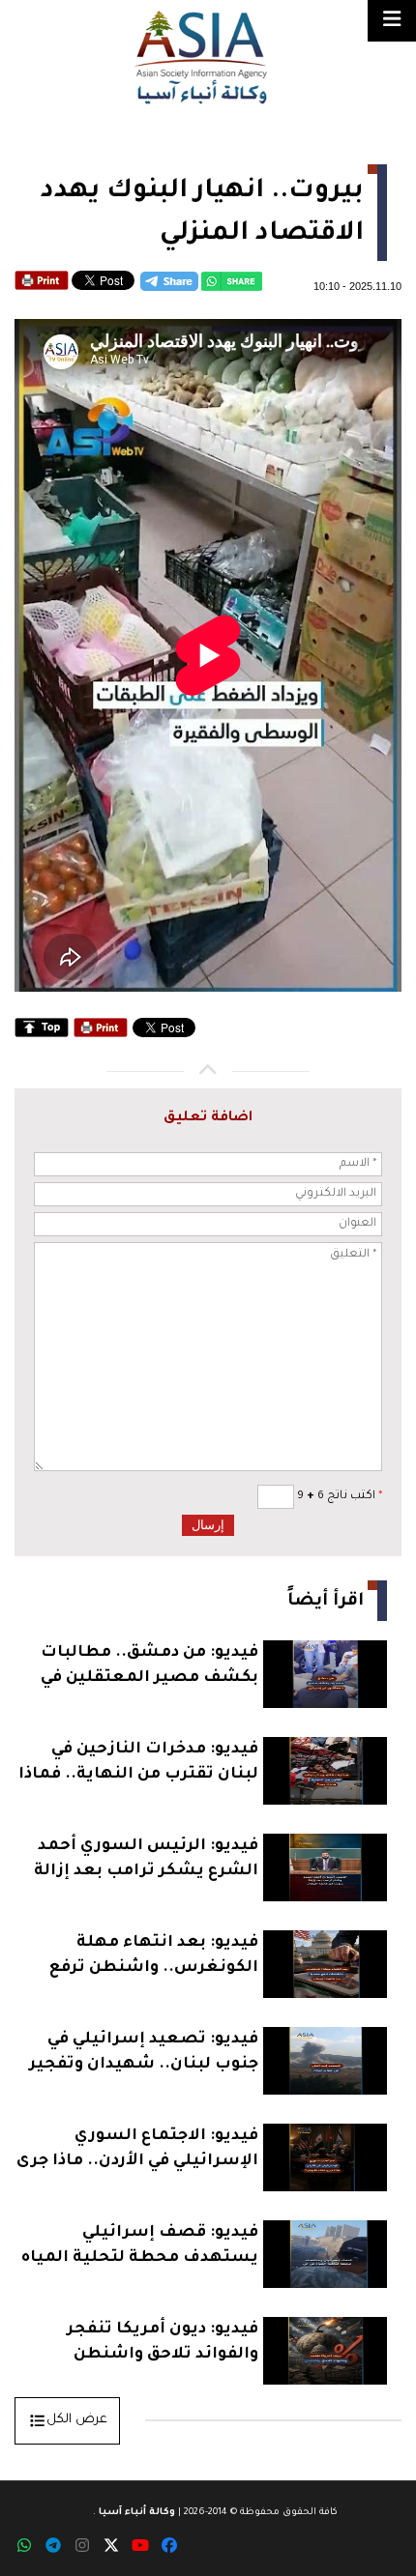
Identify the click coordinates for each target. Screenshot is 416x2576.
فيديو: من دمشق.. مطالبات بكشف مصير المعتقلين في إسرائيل (149, 1668)
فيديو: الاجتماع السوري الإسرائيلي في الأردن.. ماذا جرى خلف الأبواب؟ (137, 2151)
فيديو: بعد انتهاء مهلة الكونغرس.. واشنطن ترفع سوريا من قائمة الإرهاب (154, 1958)
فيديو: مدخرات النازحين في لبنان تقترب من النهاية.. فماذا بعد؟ (138, 1765)
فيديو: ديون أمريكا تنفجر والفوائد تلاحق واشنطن (163, 2342)
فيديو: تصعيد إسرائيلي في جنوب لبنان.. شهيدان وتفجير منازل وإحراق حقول (144, 2055)
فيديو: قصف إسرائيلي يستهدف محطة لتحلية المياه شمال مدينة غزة (140, 2248)
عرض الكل (77, 2420)
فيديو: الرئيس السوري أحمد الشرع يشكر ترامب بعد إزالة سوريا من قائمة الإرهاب (146, 1861)
